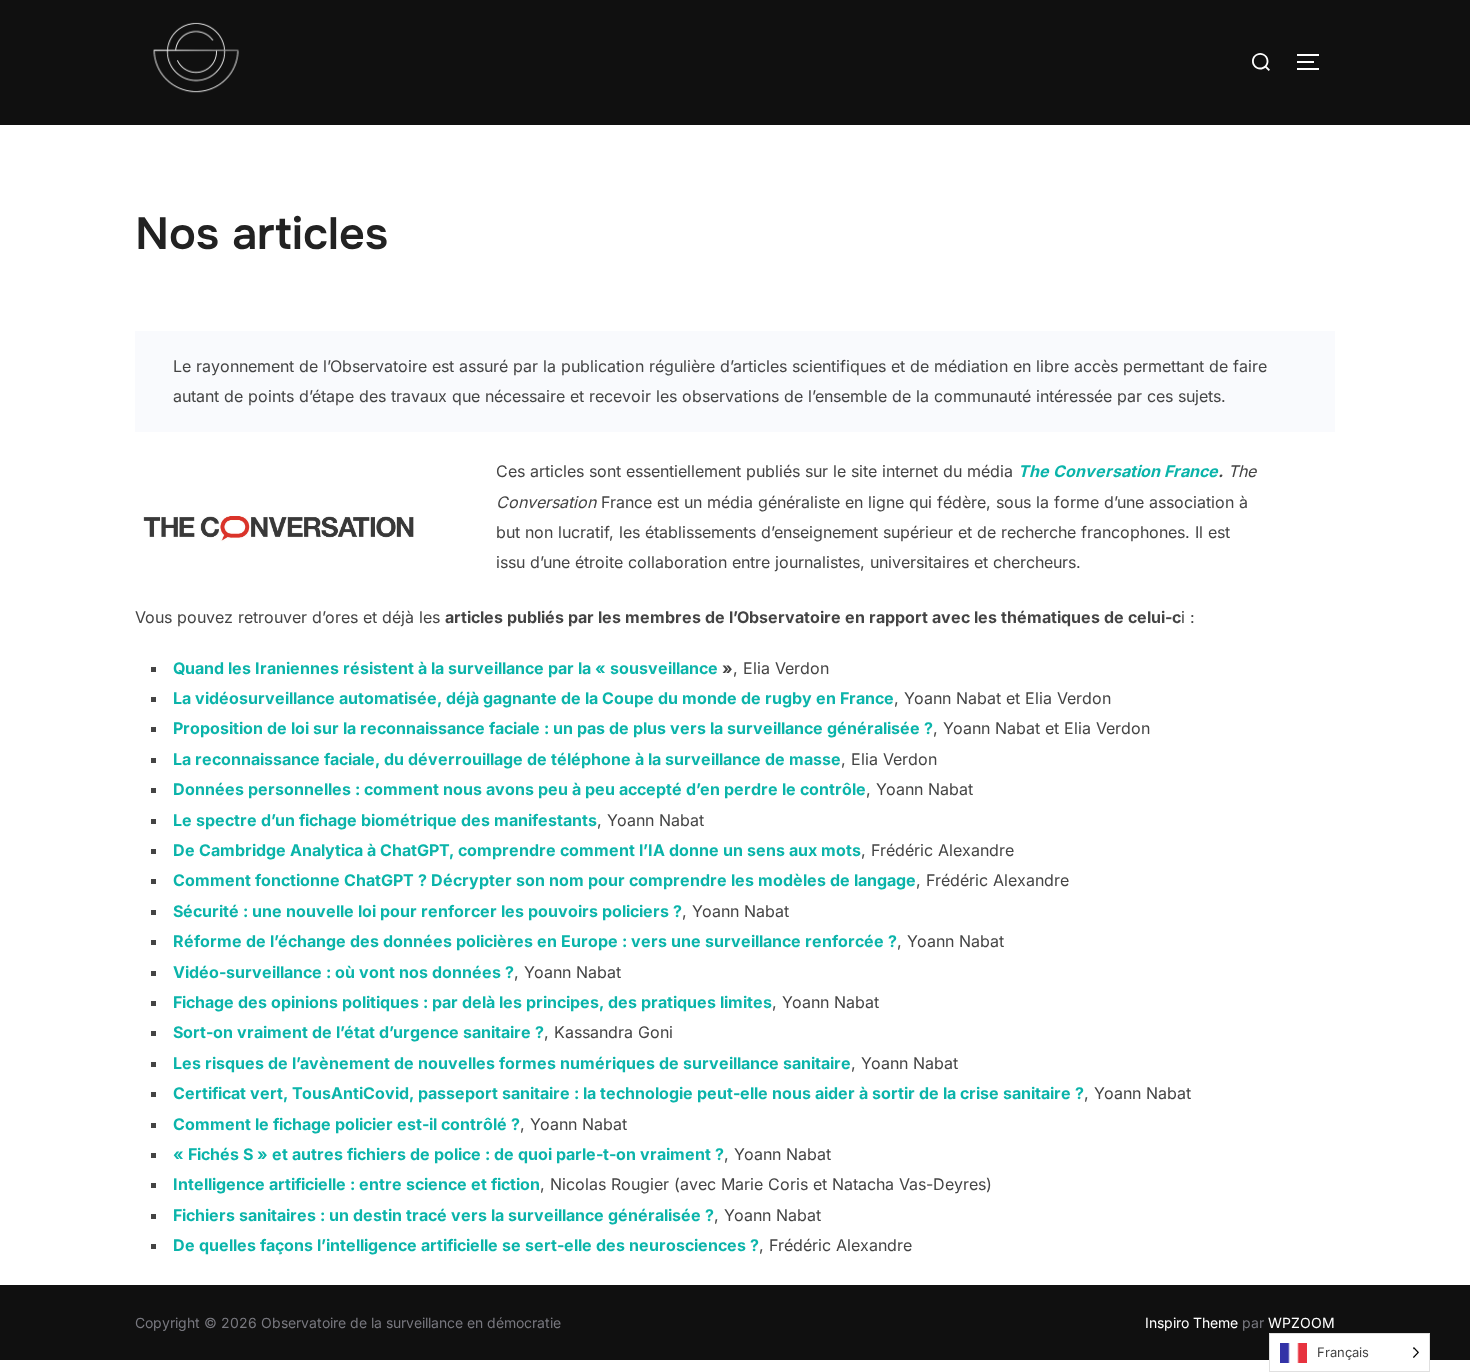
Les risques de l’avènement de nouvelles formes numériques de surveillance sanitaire (512, 1063)
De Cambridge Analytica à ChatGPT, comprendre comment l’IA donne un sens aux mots (517, 850)
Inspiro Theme (1191, 1322)
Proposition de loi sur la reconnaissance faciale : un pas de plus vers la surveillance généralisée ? (553, 728)
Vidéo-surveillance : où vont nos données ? (343, 972)
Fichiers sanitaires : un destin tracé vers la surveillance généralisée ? (443, 1215)
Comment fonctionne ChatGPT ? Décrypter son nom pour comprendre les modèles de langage (544, 880)
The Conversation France (1118, 471)
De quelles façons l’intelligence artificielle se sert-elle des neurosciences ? (466, 1245)
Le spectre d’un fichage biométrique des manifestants (385, 820)
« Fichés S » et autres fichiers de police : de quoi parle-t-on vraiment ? (448, 1154)
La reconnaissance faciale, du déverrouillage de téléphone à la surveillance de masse (507, 759)
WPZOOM (1301, 1322)
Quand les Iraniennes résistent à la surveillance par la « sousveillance (447, 668)
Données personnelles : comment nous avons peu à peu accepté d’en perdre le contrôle (519, 789)
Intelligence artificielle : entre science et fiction (356, 1184)
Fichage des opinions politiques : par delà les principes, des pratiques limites (472, 1002)
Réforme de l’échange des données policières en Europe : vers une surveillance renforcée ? (535, 941)
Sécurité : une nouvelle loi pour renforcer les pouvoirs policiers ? (427, 911)
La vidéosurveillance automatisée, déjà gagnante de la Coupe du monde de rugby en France (533, 698)
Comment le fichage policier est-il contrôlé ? (346, 1124)
